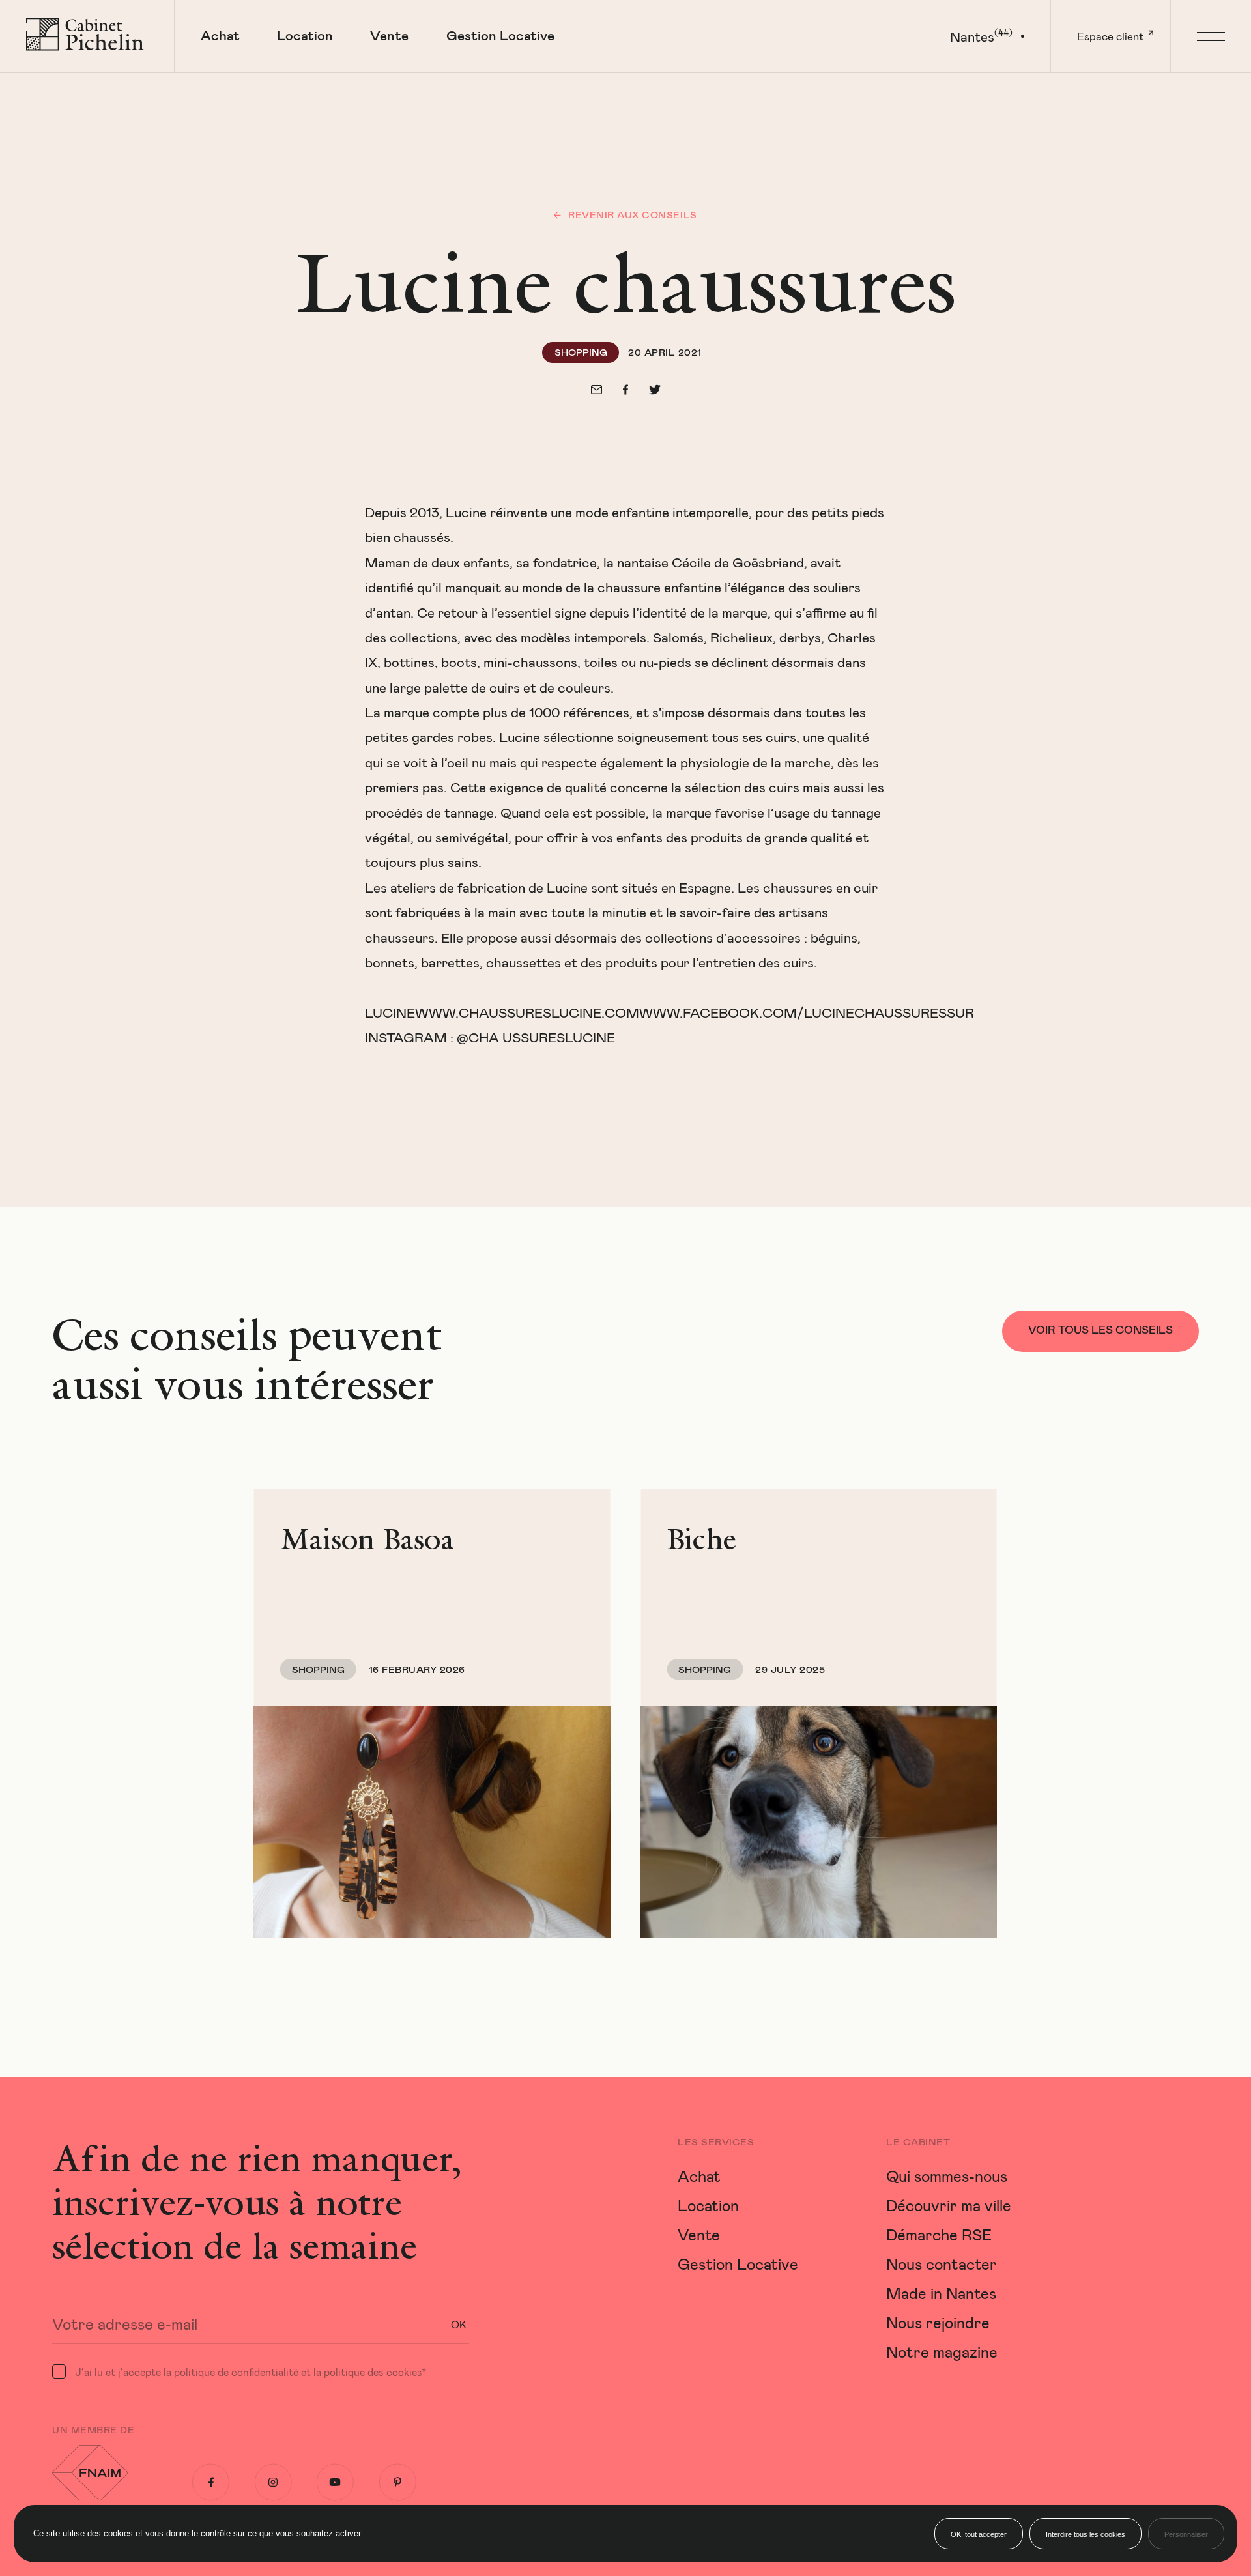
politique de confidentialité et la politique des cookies (298, 2372)
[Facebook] (211, 2482)
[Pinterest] (398, 2482)
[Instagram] (273, 2482)
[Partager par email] (597, 390)
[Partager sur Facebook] (625, 390)
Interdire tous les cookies (1086, 2534)
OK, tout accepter (979, 2534)
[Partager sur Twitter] (655, 390)
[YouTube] (335, 2482)
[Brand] (87, 36)
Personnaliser (1186, 2534)
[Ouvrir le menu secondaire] (1211, 36)
